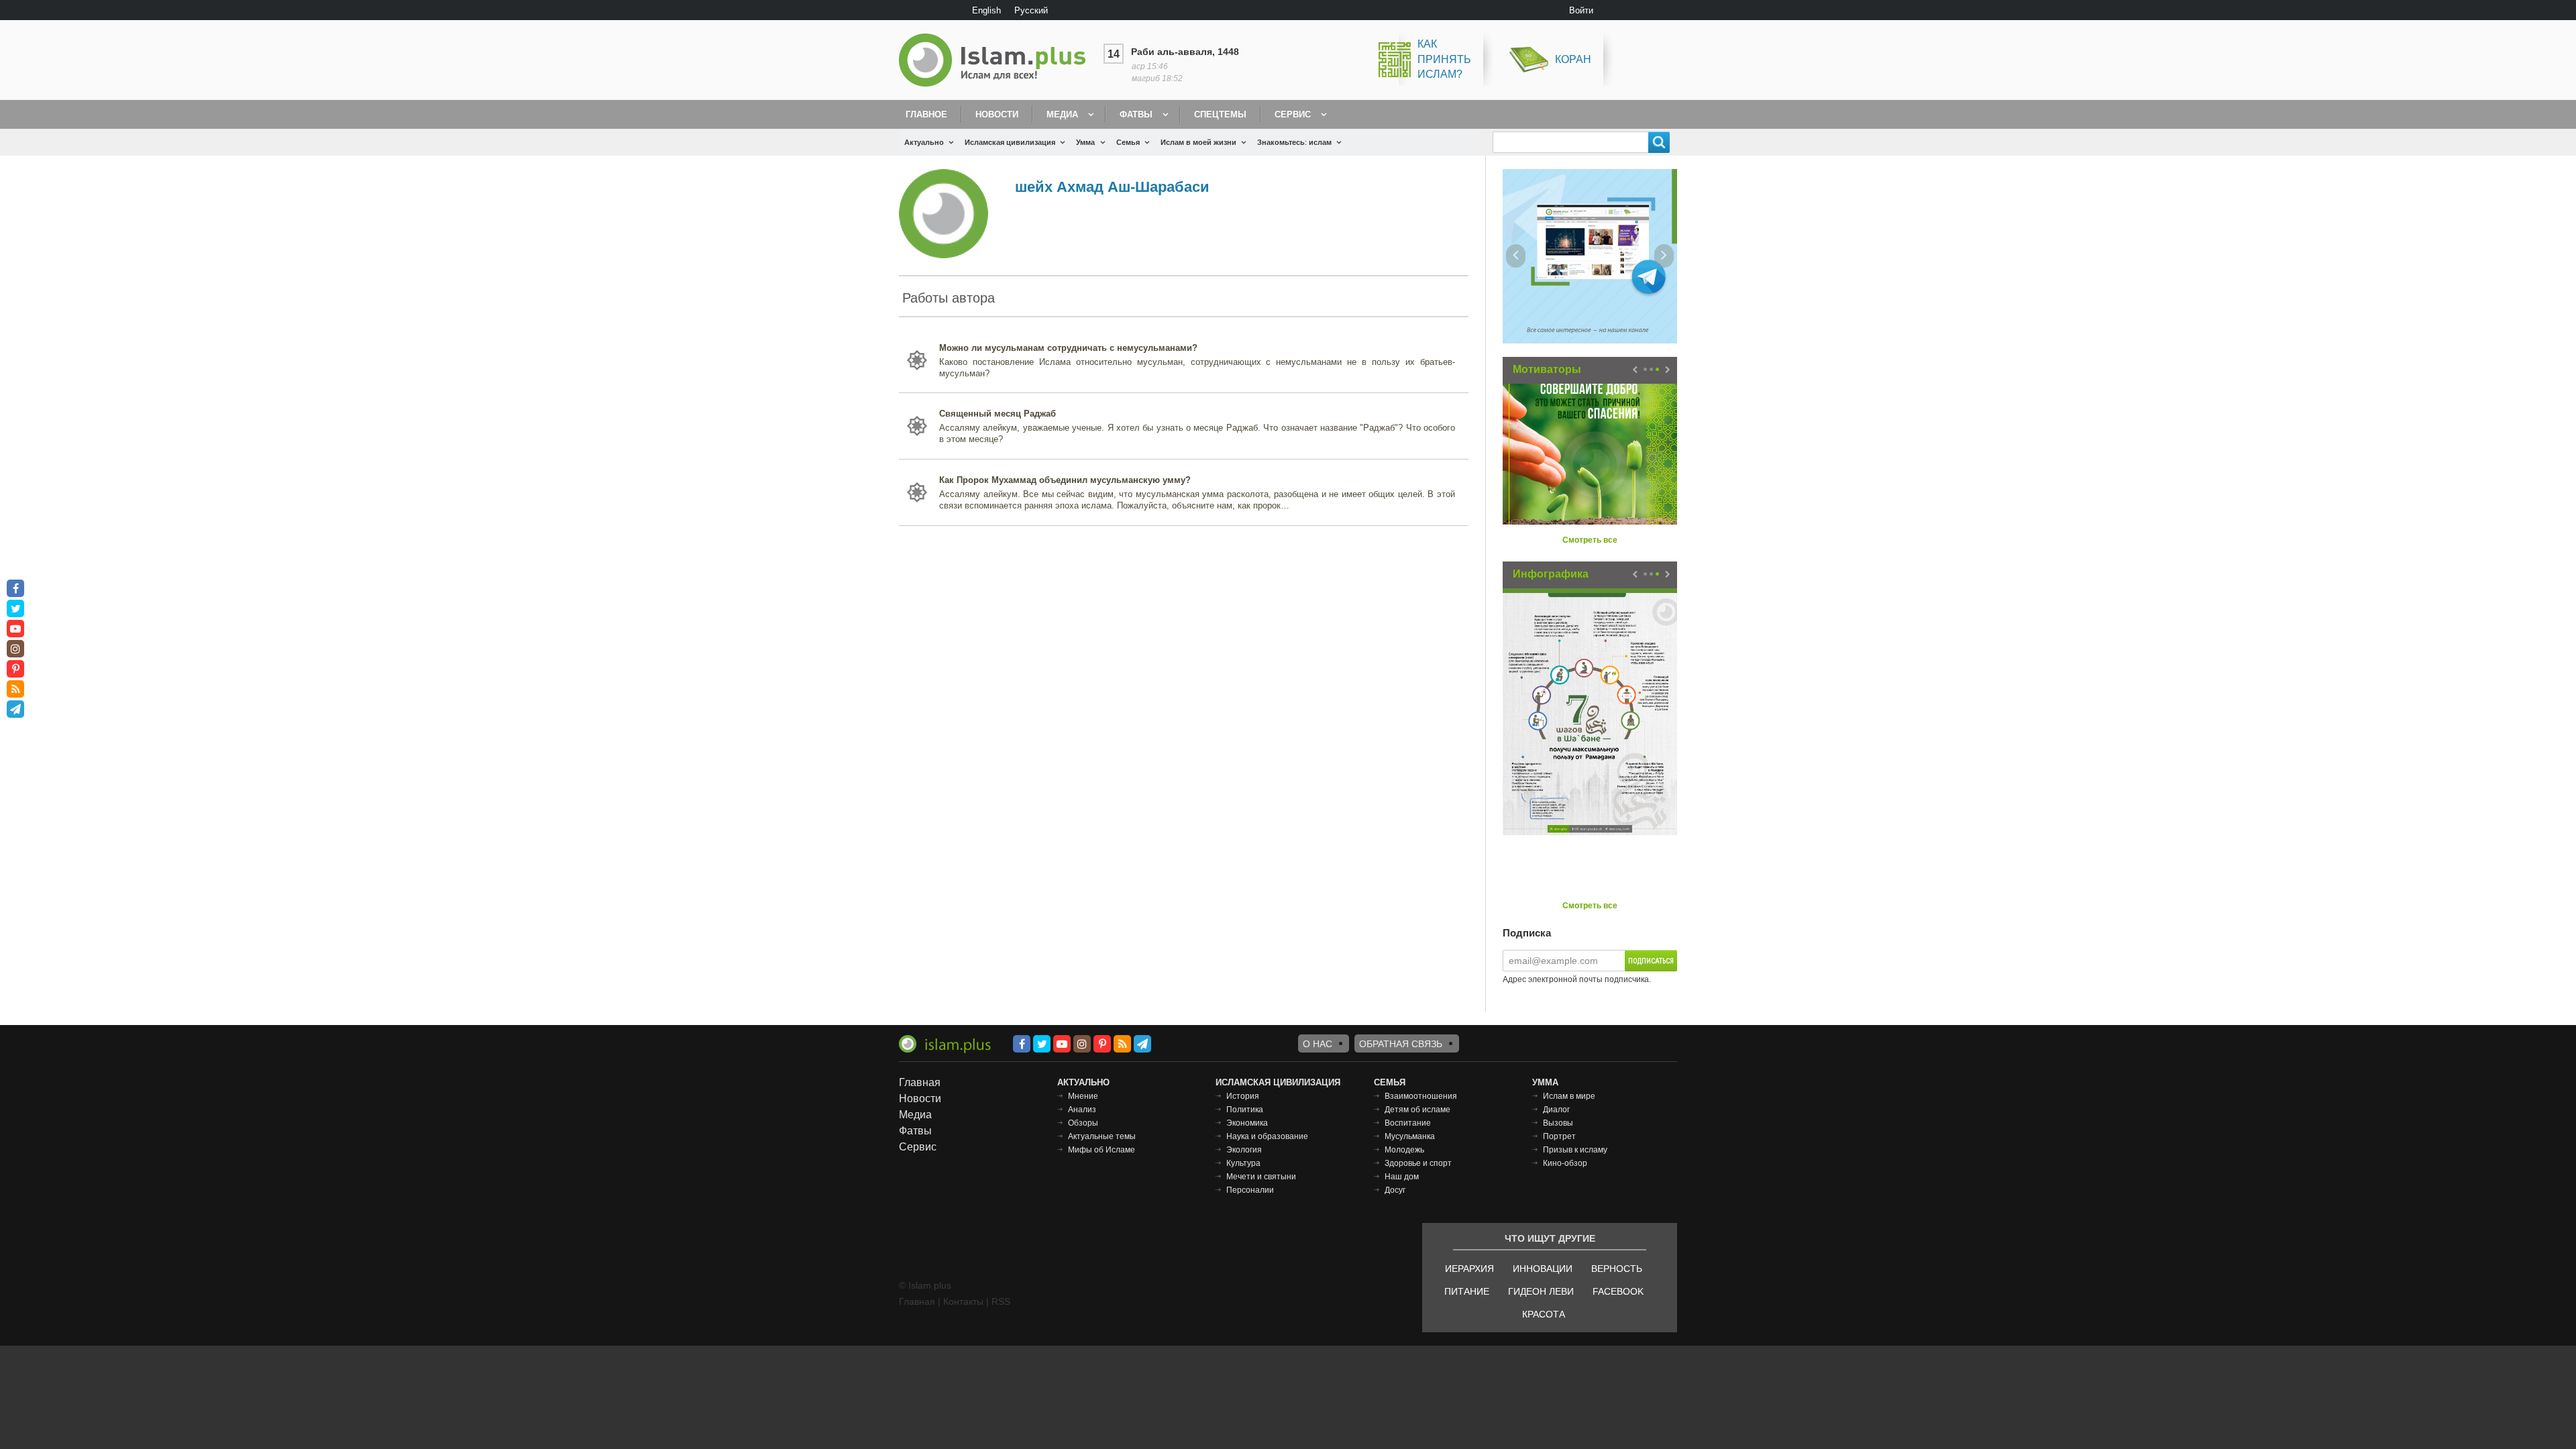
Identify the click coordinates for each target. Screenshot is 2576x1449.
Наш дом (1402, 1177)
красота (1544, 1314)
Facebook (1618, 1291)
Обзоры (1083, 1123)
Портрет (1559, 1136)
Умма (1085, 142)
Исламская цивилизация (1010, 142)
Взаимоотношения (1421, 1096)
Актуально (924, 142)
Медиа (1062, 114)
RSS (1001, 1301)
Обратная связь (1401, 1044)
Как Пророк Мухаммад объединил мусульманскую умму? (1065, 480)
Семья (1128, 142)
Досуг (1395, 1190)
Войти (1581, 10)
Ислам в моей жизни (1198, 142)
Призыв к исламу (1575, 1150)
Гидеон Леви (1541, 1291)
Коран (1573, 59)
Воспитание (1408, 1123)
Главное (926, 114)
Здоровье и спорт (1418, 1163)
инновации (1543, 1269)
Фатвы (1136, 114)
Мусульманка (1410, 1136)
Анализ (1082, 1110)
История (1243, 1096)
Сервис (1293, 114)
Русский (1031, 10)
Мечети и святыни (1261, 1177)
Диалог (1556, 1110)
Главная (920, 1082)
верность (1617, 1269)
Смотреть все (1590, 540)
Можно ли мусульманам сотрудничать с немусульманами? (1068, 348)
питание (1467, 1291)
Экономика (1247, 1123)
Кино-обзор (1565, 1163)
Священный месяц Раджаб (998, 414)
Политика (1245, 1110)
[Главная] (998, 60)
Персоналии (1250, 1190)
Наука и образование (1267, 1136)
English (986, 10)
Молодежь (1404, 1150)
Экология (1244, 1150)
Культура (1243, 1163)
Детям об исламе (1417, 1110)
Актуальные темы (1102, 1136)
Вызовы (1558, 1123)
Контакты (963, 1301)
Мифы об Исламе (1102, 1150)
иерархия (1469, 1269)
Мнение (1083, 1096)
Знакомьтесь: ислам (1294, 142)
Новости (997, 114)
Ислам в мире (1569, 1096)
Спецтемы (1220, 114)
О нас (1318, 1044)
